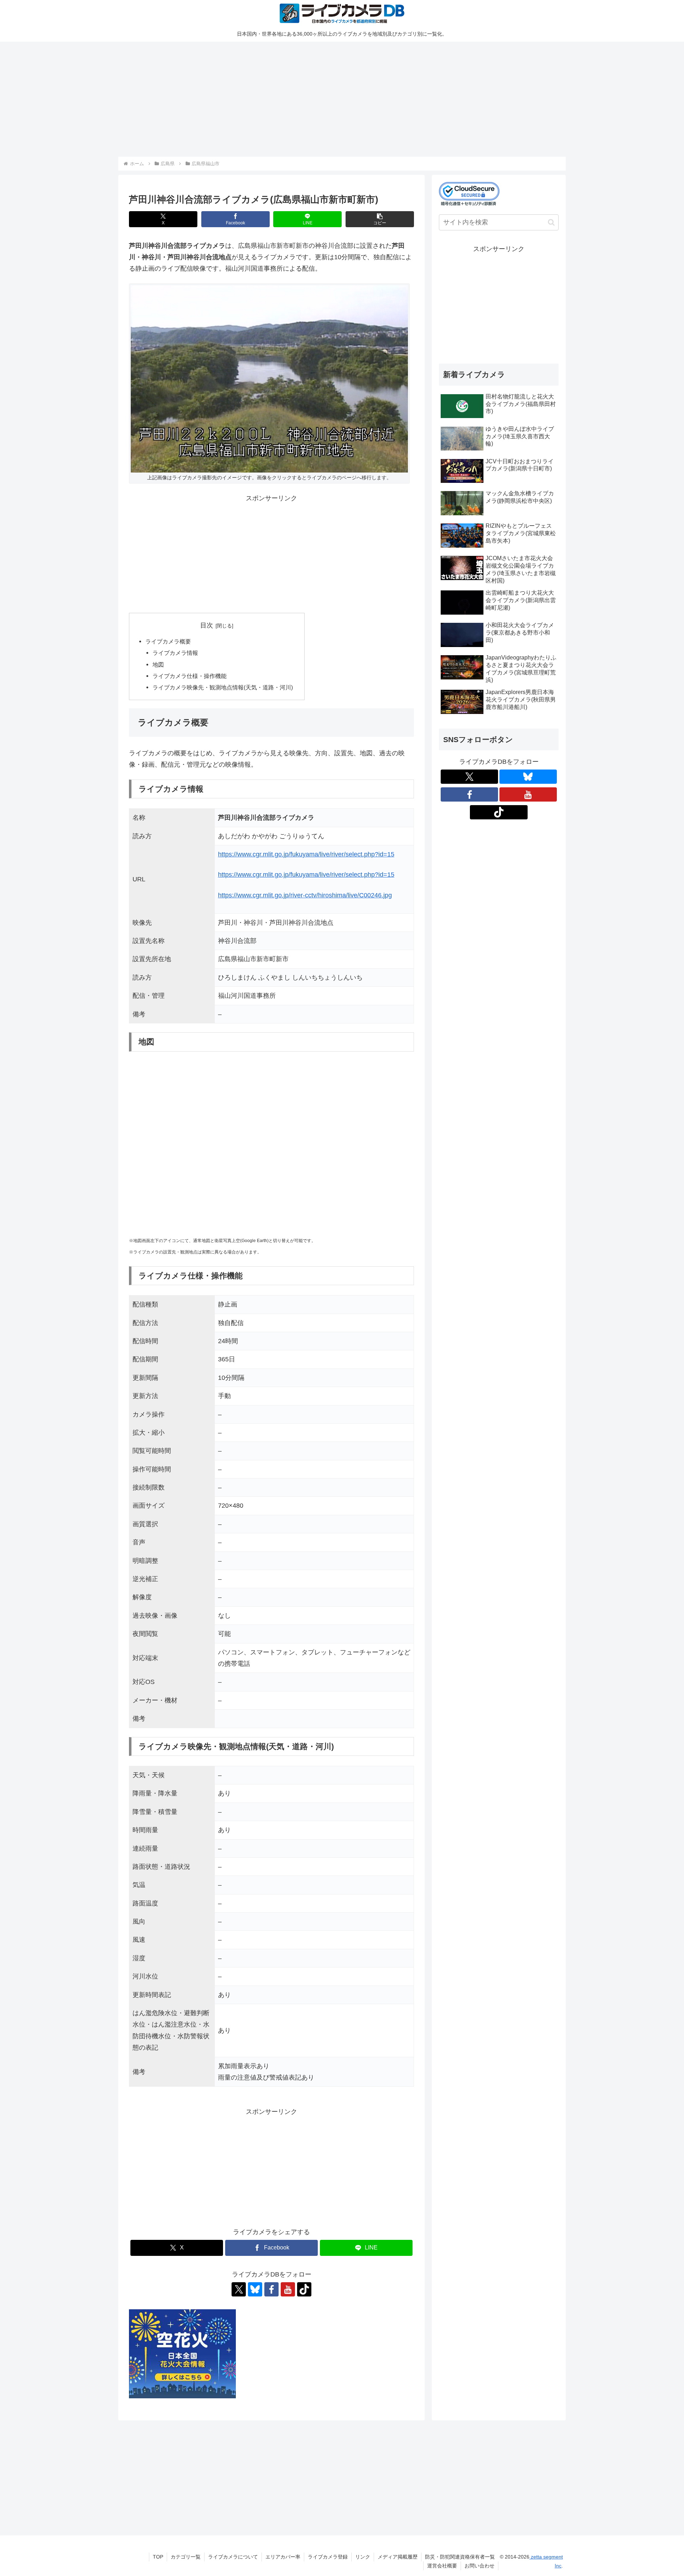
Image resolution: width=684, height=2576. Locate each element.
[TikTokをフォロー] (304, 2289)
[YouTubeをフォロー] (288, 2289)
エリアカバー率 (283, 2557)
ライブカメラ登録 (328, 2557)
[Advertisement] (332, 98)
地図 (158, 664)
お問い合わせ (480, 2566)
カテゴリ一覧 (186, 2557)
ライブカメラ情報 (175, 653)
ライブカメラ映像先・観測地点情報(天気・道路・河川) (223, 687)
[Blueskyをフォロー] (255, 2289)
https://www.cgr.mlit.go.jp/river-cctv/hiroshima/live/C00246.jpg (305, 895)
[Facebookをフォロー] (271, 2289)
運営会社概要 (442, 2566)
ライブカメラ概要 (168, 641)
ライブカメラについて (233, 2557)
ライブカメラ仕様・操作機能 (190, 676)
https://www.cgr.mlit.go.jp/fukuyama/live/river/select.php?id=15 (306, 854)
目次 (207, 625)
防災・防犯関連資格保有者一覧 (460, 2557)
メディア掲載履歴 (398, 2557)
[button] (380, 219)
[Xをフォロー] (239, 2289)
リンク (363, 2557)
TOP (158, 2557)
